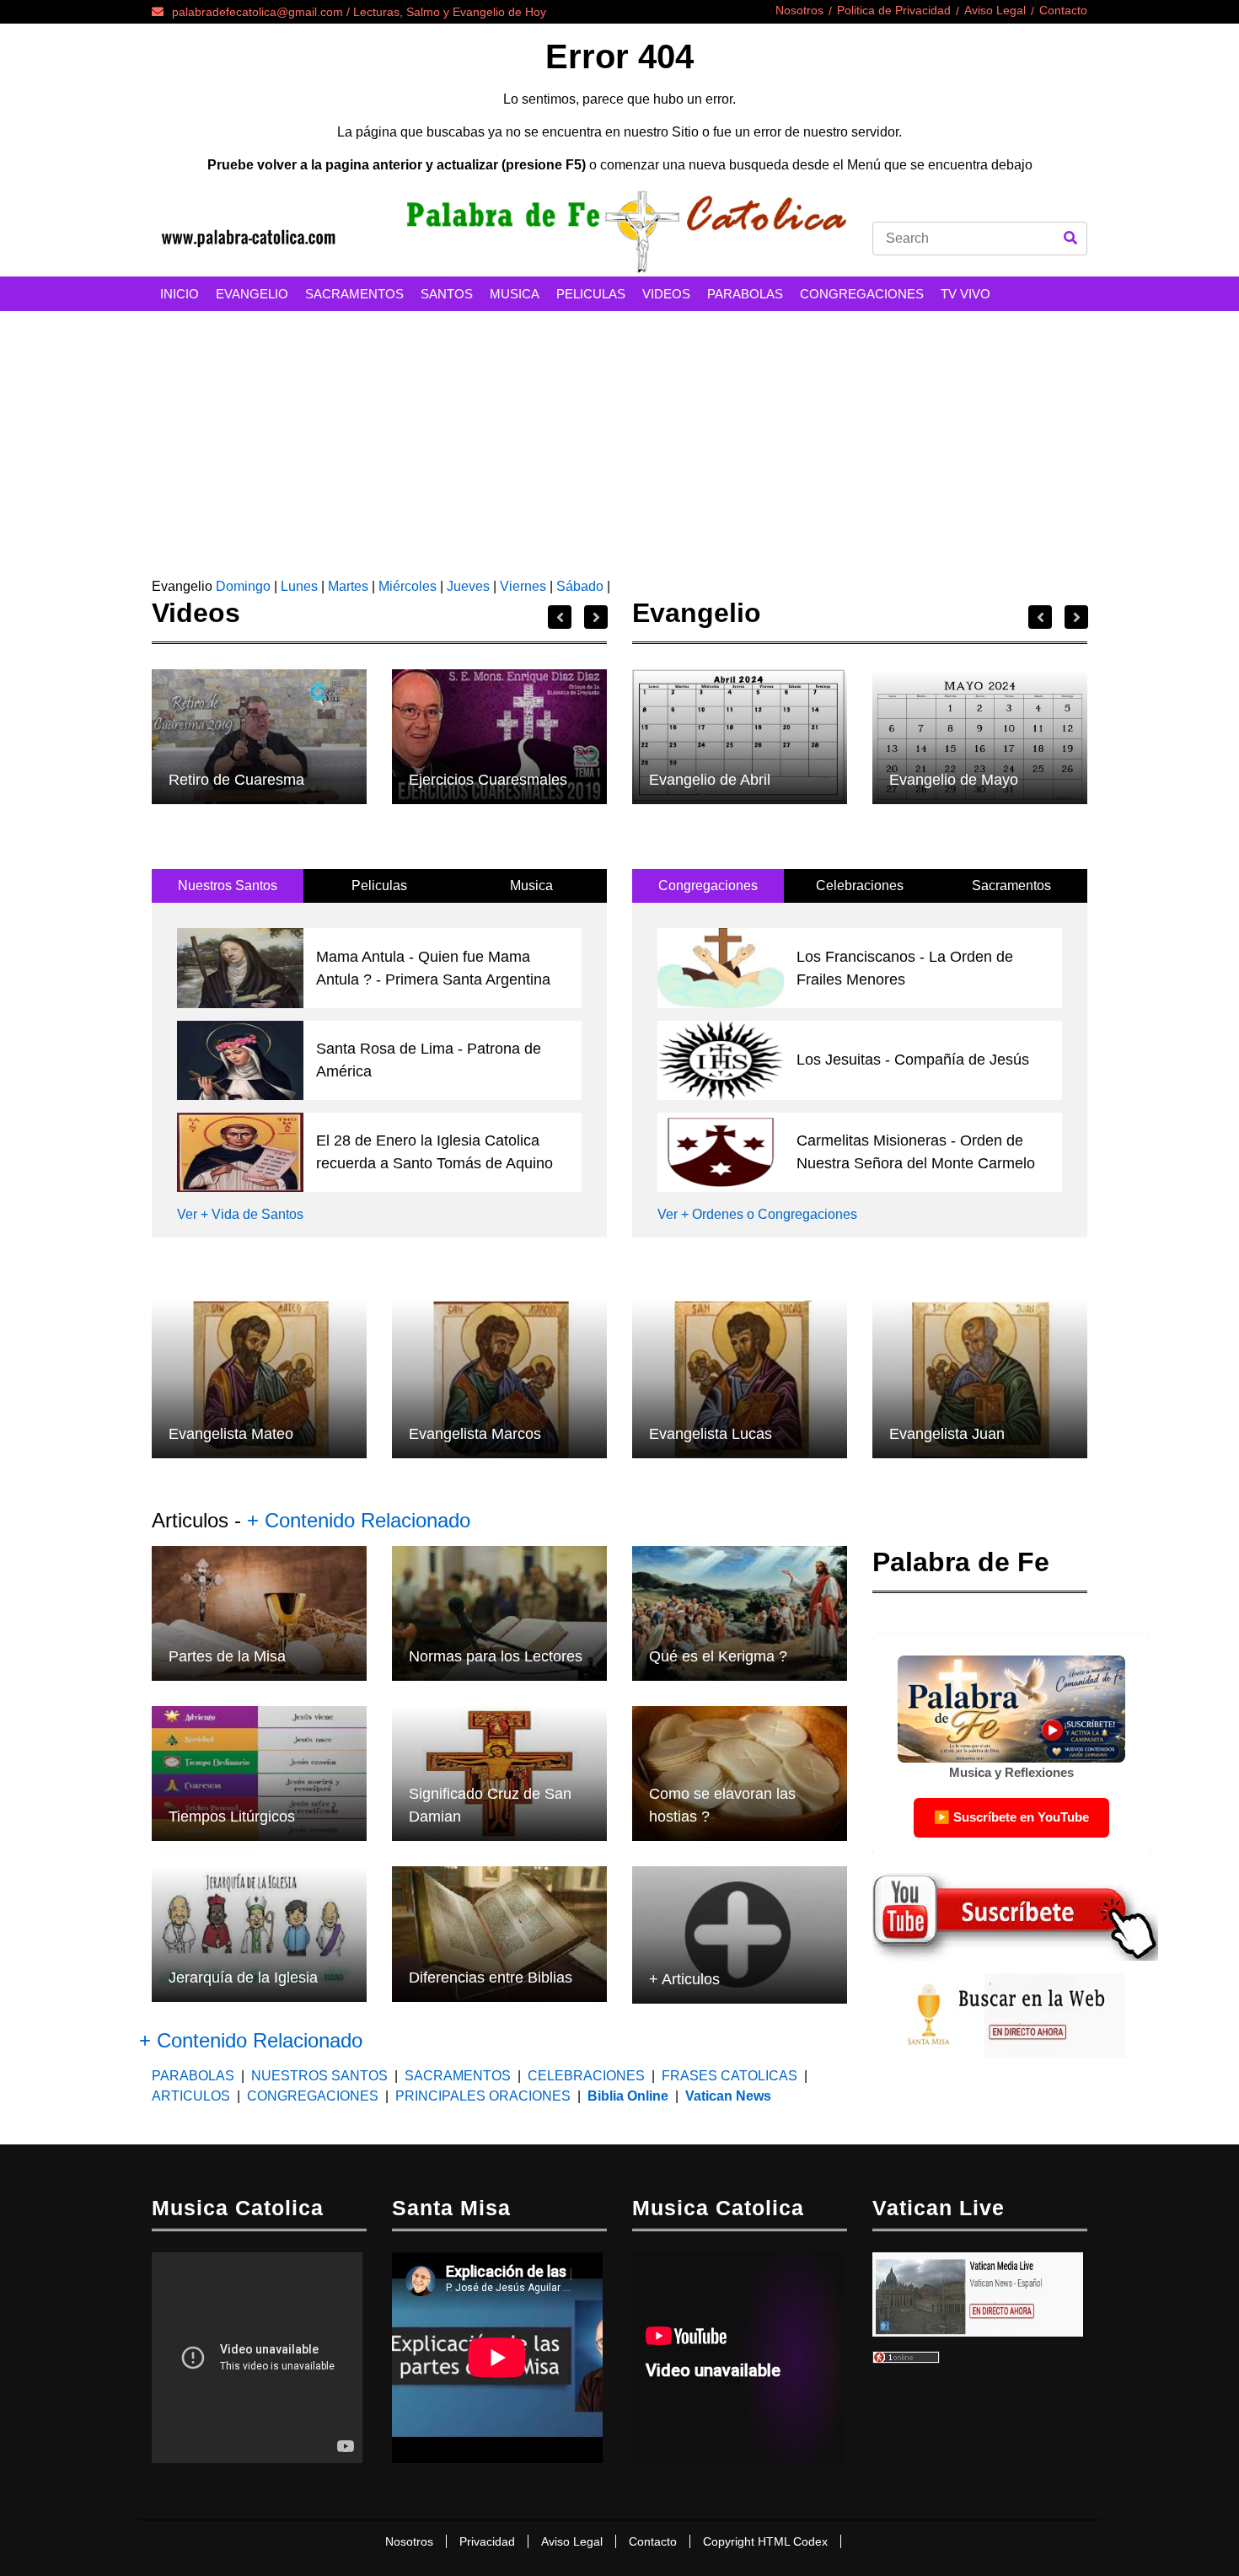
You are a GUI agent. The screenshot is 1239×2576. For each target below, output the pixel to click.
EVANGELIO (252, 294)
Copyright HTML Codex (765, 2541)
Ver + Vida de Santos (240, 1214)
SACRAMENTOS (354, 294)
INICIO (180, 294)
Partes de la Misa (227, 1656)
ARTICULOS (193, 2096)
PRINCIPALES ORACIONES (483, 2096)
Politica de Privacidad (894, 10)
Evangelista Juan (947, 1434)
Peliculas (379, 885)
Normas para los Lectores (496, 1656)
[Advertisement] (619, 437)
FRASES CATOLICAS (729, 2076)
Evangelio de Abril (710, 780)
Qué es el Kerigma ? (718, 1656)
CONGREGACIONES (862, 294)
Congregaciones (708, 885)
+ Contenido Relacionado (359, 1520)
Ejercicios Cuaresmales (488, 780)
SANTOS (447, 294)
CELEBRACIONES (586, 2076)
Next (596, 617)
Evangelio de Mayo (954, 780)
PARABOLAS (745, 294)
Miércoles (408, 586)
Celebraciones (860, 885)
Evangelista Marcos (475, 1434)
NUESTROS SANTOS (319, 2076)
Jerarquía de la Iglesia (243, 1978)
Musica (531, 885)
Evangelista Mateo (231, 1434)
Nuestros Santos (228, 885)
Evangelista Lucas (711, 1434)
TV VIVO (965, 294)
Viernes (523, 586)
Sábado (580, 586)
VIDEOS (666, 294)
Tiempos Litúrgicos (232, 1817)
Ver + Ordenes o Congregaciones (757, 1214)
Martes (348, 586)
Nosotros (799, 10)
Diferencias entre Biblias (491, 1978)
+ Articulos (684, 1979)
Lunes (299, 586)
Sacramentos (1011, 885)
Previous (560, 617)
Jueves (468, 586)
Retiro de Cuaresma (236, 780)
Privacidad (487, 2541)
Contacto (1063, 10)
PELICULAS (591, 294)
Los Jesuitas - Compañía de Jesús (913, 1060)
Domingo (241, 586)
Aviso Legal (995, 10)
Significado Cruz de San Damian (490, 1805)
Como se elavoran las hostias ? (722, 1805)
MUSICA (515, 294)
